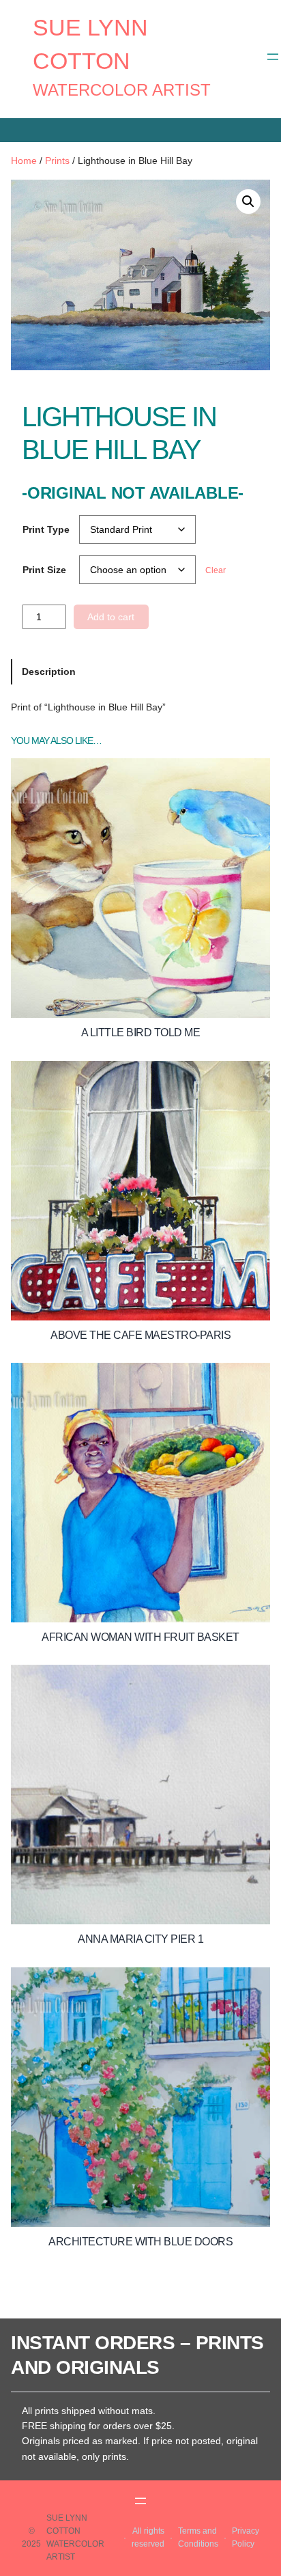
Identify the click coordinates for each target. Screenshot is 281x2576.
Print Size (44, 570)
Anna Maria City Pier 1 (140, 1939)
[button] (248, 202)
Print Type (46, 529)
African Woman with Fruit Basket (140, 1637)
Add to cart (111, 617)
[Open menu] (273, 57)
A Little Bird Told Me (141, 1033)
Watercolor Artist (122, 90)
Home (24, 161)
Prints (57, 161)
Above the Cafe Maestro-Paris (140, 1335)
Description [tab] (49, 671)
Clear (216, 570)
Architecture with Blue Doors (140, 2242)
